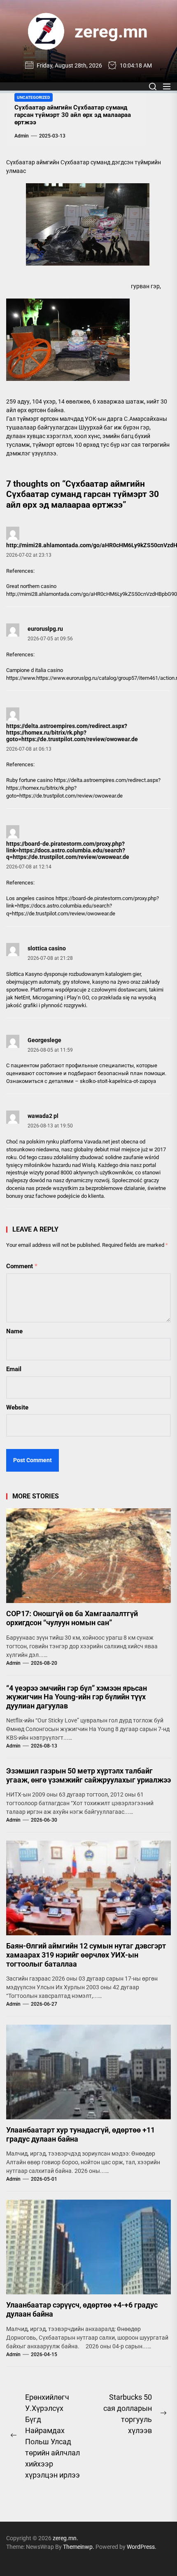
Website (17, 1407)
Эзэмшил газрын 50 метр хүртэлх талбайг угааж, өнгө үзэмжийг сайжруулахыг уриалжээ (88, 1775)
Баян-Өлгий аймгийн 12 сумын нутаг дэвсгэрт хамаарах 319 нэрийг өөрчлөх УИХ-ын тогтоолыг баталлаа (86, 1955)
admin (22, 136)
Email (14, 1369)
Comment (22, 1266)
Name (14, 1331)
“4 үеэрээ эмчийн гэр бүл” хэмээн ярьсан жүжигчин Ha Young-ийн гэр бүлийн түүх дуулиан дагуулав (77, 1697)
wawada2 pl (43, 1116)
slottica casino (47, 948)
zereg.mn (111, 31)
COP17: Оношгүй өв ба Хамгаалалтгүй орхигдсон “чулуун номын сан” (72, 1618)
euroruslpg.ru (45, 629)
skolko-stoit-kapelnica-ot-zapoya (118, 1081)
